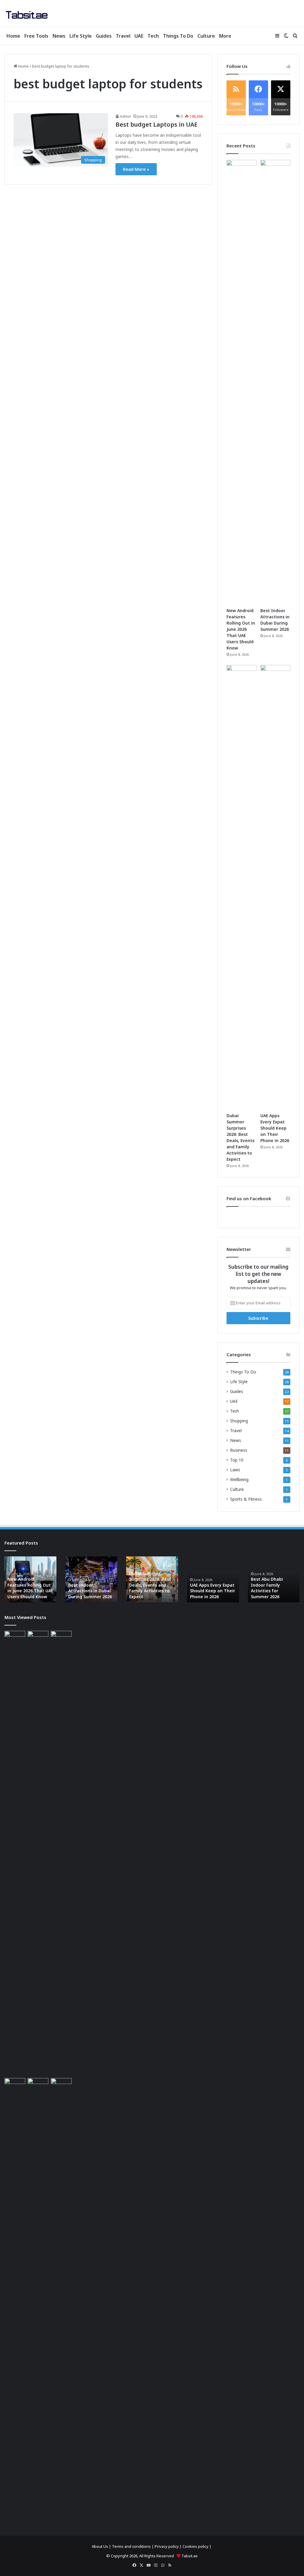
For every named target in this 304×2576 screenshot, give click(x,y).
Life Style (81, 36)
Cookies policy (195, 2546)
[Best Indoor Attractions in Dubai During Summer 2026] (275, 382)
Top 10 (237, 1460)
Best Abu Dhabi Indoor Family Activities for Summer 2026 (267, 1588)
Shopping (239, 1421)
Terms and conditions (131, 2546)
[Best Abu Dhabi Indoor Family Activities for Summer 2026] (38, 2300)
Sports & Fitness (246, 1499)
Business (239, 1450)
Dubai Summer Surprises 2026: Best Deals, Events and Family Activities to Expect (150, 1585)
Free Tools (36, 36)
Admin (125, 116)
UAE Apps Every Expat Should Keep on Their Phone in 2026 (275, 1128)
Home (13, 36)
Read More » (136, 169)
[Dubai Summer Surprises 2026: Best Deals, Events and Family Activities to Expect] (242, 887)
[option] (30, 1579)
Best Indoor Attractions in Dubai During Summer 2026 (90, 1591)
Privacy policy (167, 2546)
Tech (153, 36)
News (59, 36)
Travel (123, 36)
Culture (206, 36)
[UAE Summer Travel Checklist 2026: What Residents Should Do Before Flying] (61, 2300)
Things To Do (178, 36)
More (225, 36)
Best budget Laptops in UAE (156, 124)
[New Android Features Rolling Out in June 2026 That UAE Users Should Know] (242, 382)
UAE (139, 36)
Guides (104, 36)
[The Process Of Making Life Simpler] (27, 15)
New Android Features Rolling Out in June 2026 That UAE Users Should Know (241, 629)
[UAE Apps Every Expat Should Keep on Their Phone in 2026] (275, 887)
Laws (235, 1470)
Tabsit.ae (190, 2556)
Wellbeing (239, 1479)
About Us (100, 2546)
